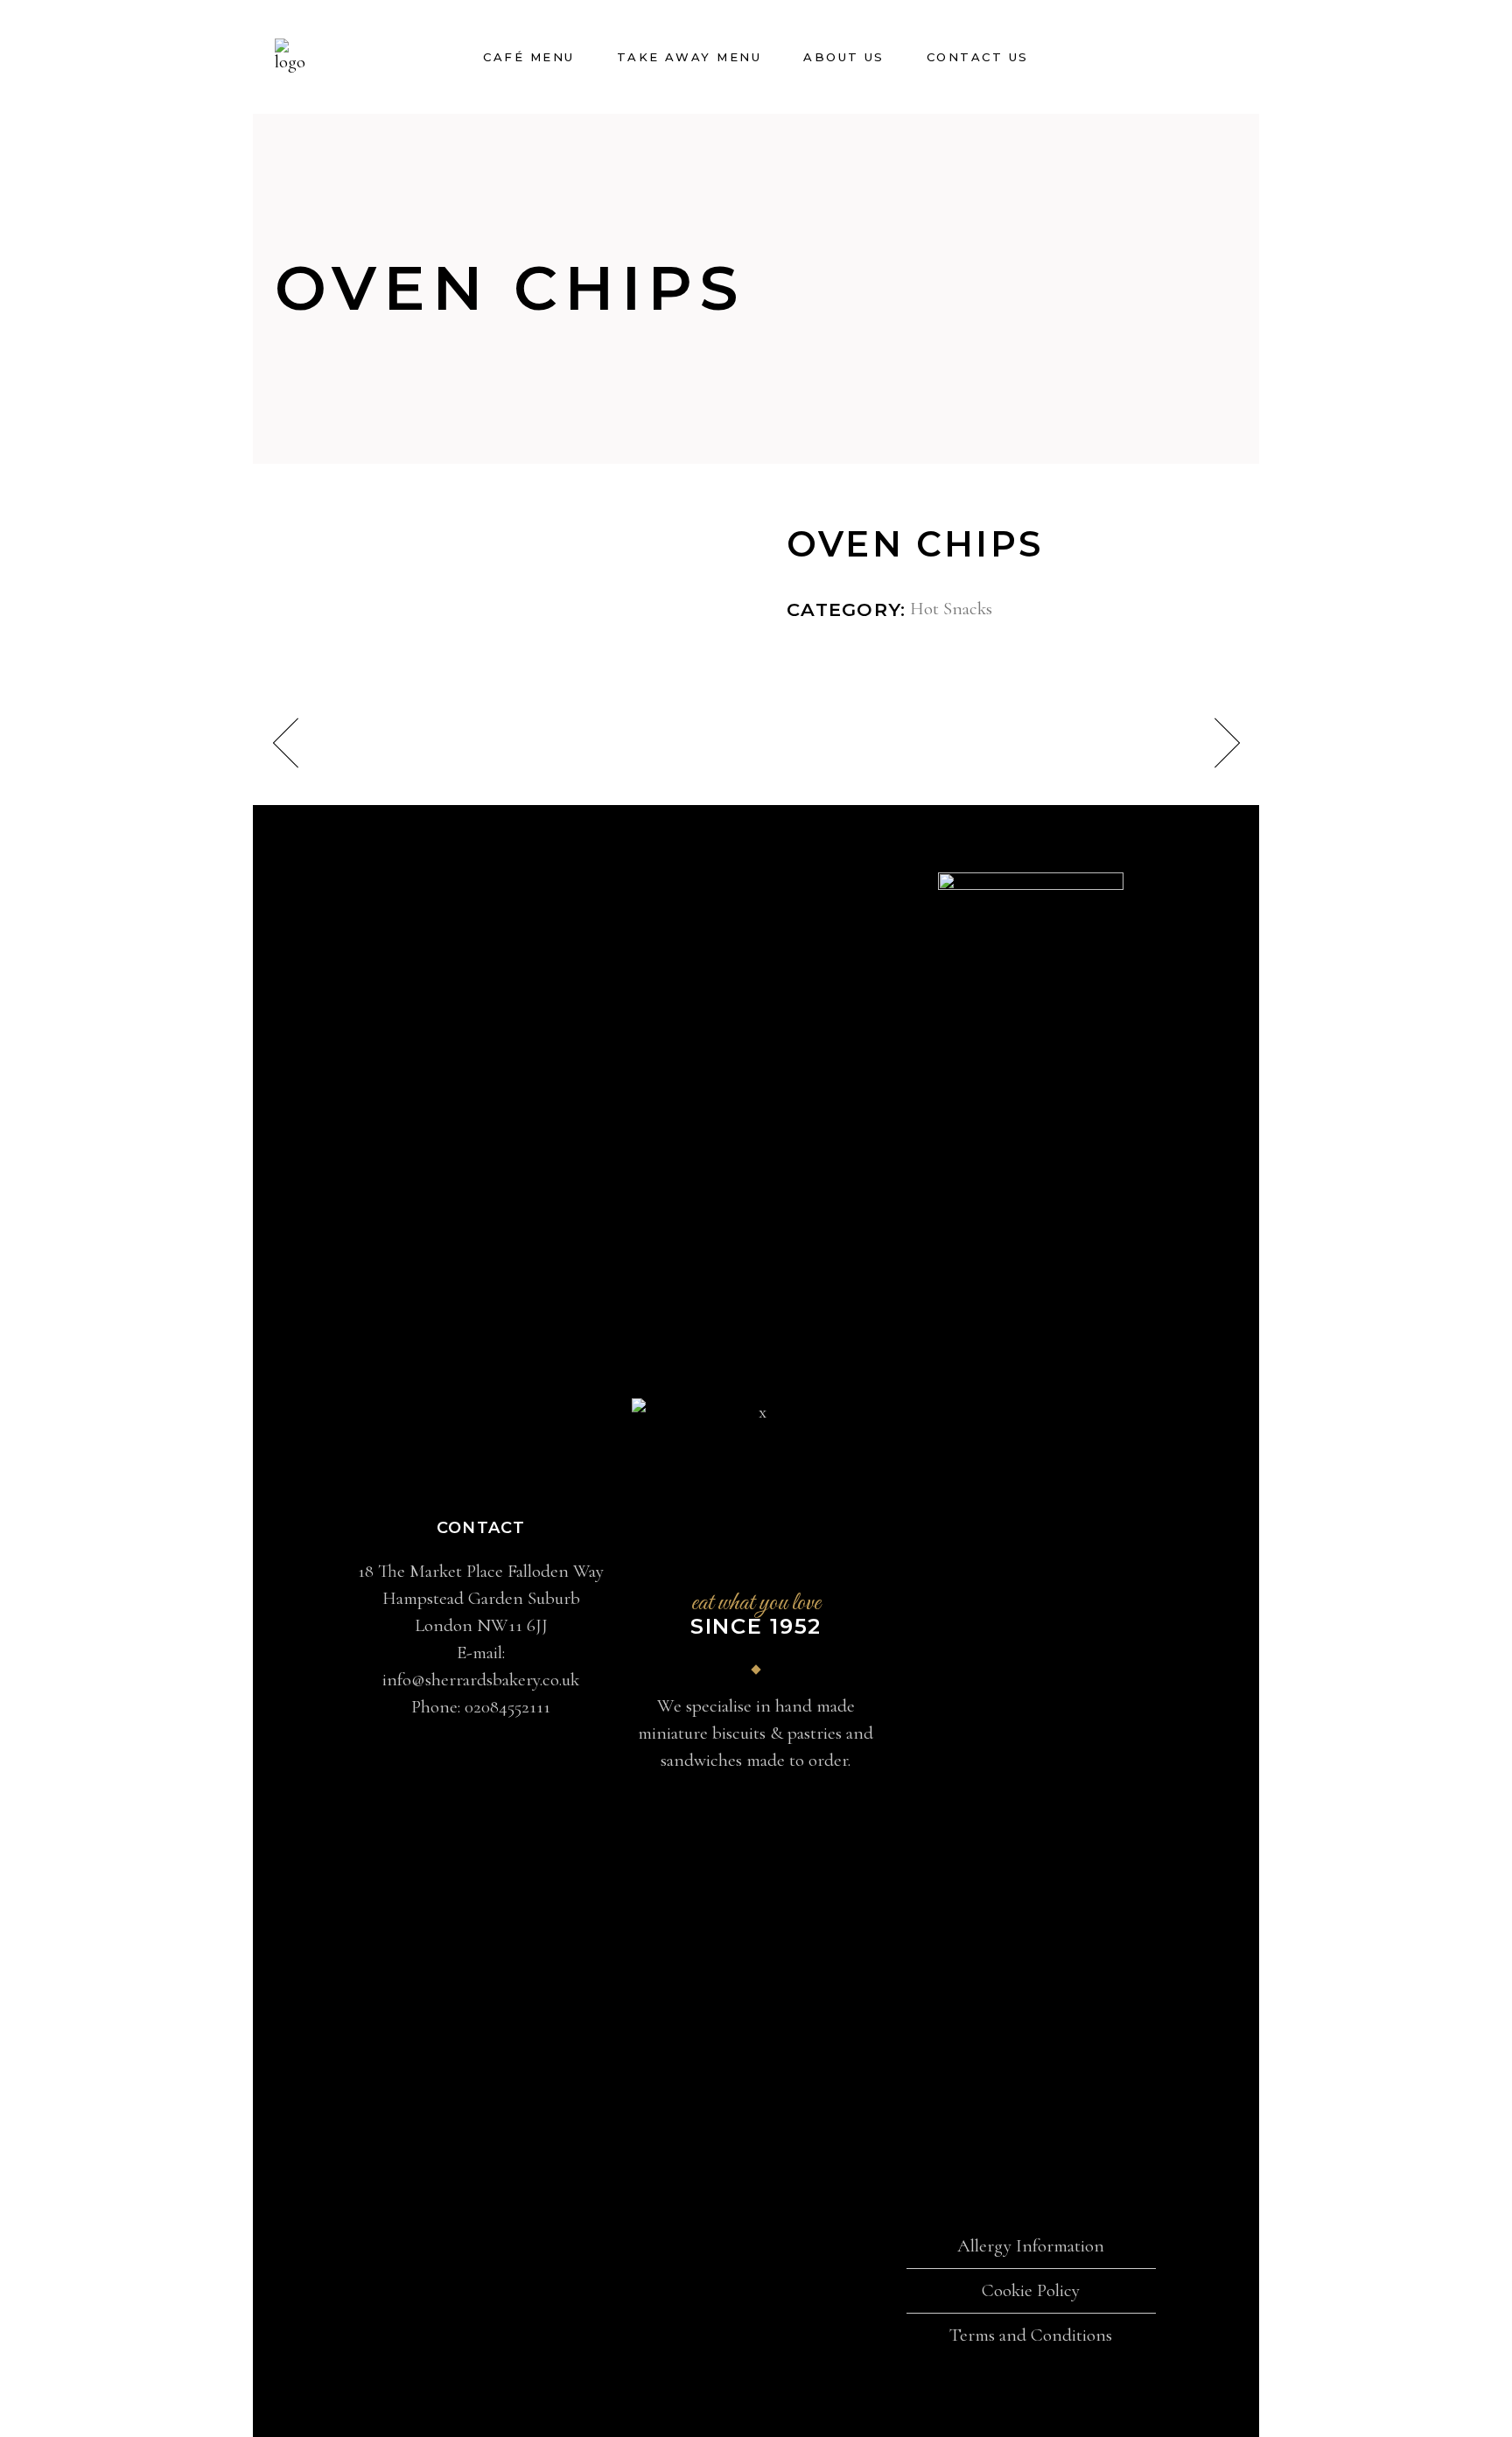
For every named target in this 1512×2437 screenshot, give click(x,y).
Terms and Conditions (1031, 2335)
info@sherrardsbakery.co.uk (481, 1680)
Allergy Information (1031, 2246)
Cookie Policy (1031, 2290)
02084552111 (507, 1707)
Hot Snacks (951, 609)
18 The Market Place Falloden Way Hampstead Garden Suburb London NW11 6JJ (481, 1598)
